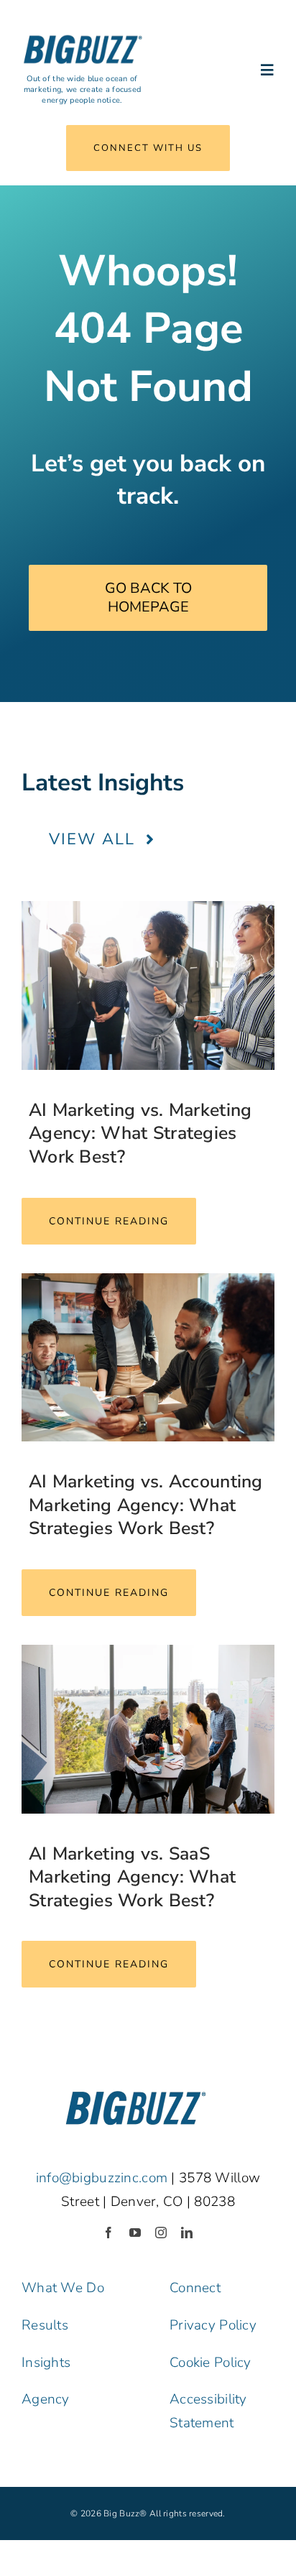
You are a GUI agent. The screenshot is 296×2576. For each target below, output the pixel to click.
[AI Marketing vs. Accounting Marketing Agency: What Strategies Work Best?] (148, 1358)
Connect (195, 2288)
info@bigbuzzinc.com (102, 2178)
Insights (46, 2363)
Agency (46, 2399)
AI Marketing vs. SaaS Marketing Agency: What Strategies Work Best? (132, 1877)
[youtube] (135, 2233)
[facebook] (108, 2233)
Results (45, 2325)
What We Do (63, 2288)
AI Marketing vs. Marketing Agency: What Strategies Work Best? (140, 1134)
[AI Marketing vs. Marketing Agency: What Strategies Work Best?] (148, 985)
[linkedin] (187, 2233)
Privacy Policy (213, 2325)
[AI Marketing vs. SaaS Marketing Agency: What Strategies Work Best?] (148, 1729)
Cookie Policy (211, 2363)
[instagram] (161, 2233)
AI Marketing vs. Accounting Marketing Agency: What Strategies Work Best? (146, 1505)
